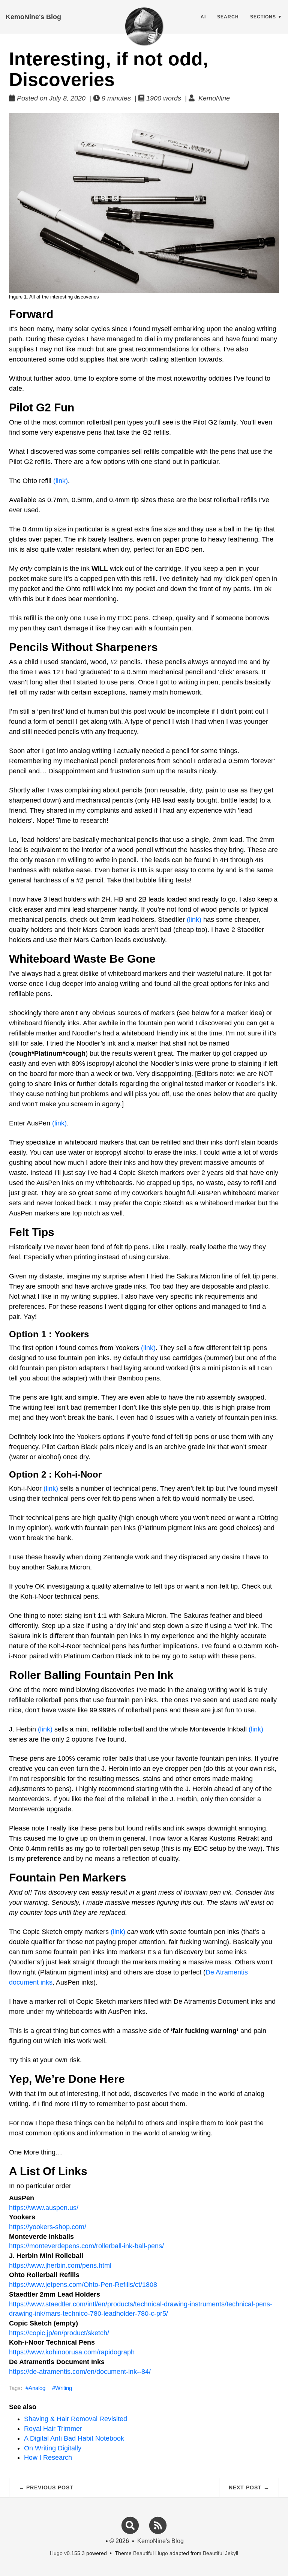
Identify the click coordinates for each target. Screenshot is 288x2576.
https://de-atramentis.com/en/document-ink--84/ (80, 2372)
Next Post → (249, 2487)
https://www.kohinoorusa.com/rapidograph (72, 2352)
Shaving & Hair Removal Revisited (76, 2419)
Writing (64, 2388)
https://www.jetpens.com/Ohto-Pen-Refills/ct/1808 (83, 2285)
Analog (37, 2388)
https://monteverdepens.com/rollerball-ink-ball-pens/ (86, 2246)
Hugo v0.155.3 (67, 2553)
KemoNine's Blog (33, 17)
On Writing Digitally (53, 2448)
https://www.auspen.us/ (44, 2208)
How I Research (48, 2457)
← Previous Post (46, 2487)
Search (228, 17)
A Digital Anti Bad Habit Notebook (74, 2438)
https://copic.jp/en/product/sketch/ (59, 2333)
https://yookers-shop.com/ (48, 2227)
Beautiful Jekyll (220, 2553)
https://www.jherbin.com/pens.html (60, 2265)
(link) (61, 481)
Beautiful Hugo (151, 2553)
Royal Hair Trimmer (53, 2429)
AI (203, 17)
